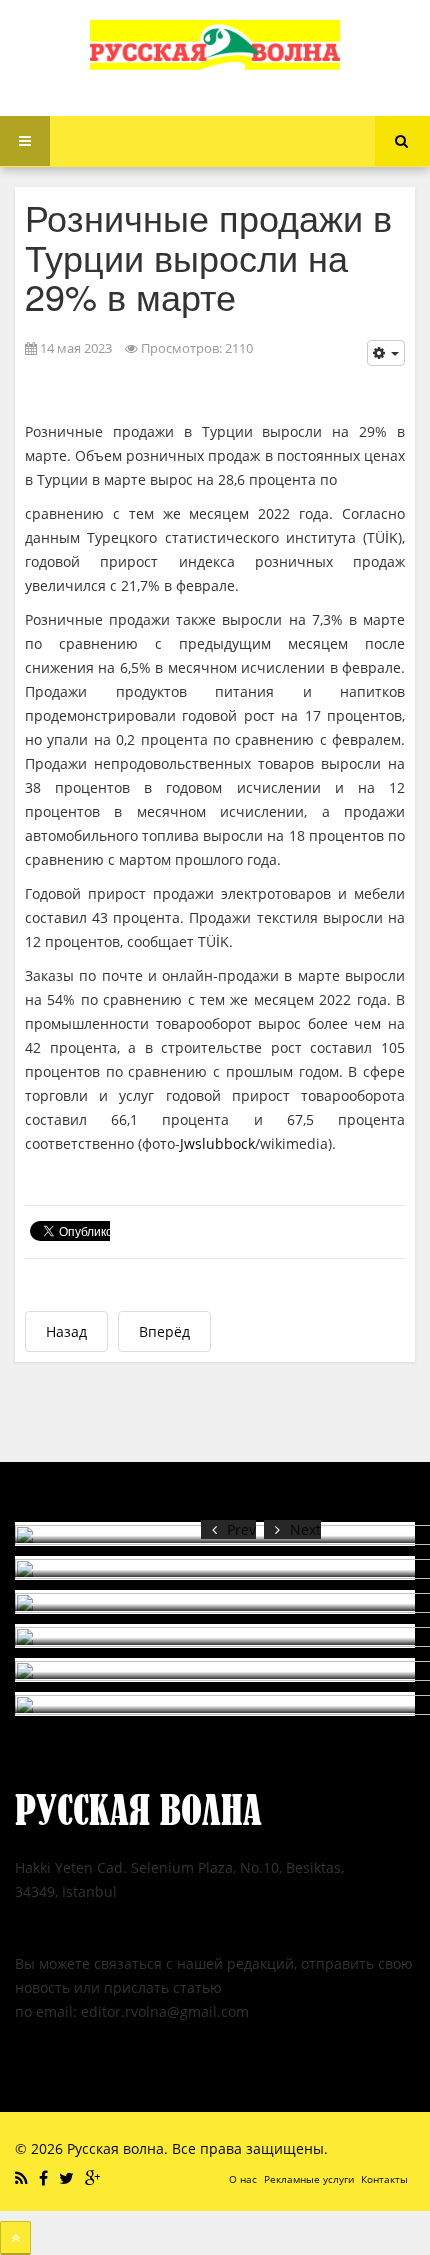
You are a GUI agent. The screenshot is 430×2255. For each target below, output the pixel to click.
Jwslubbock (217, 1143)
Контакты (384, 2179)
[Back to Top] (15, 2238)
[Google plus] (95, 2178)
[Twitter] (69, 2178)
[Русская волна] (215, 45)
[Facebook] (46, 2178)
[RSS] (24, 2178)
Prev (241, 1529)
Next (305, 1529)
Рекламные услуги (309, 2179)
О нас (243, 2179)
